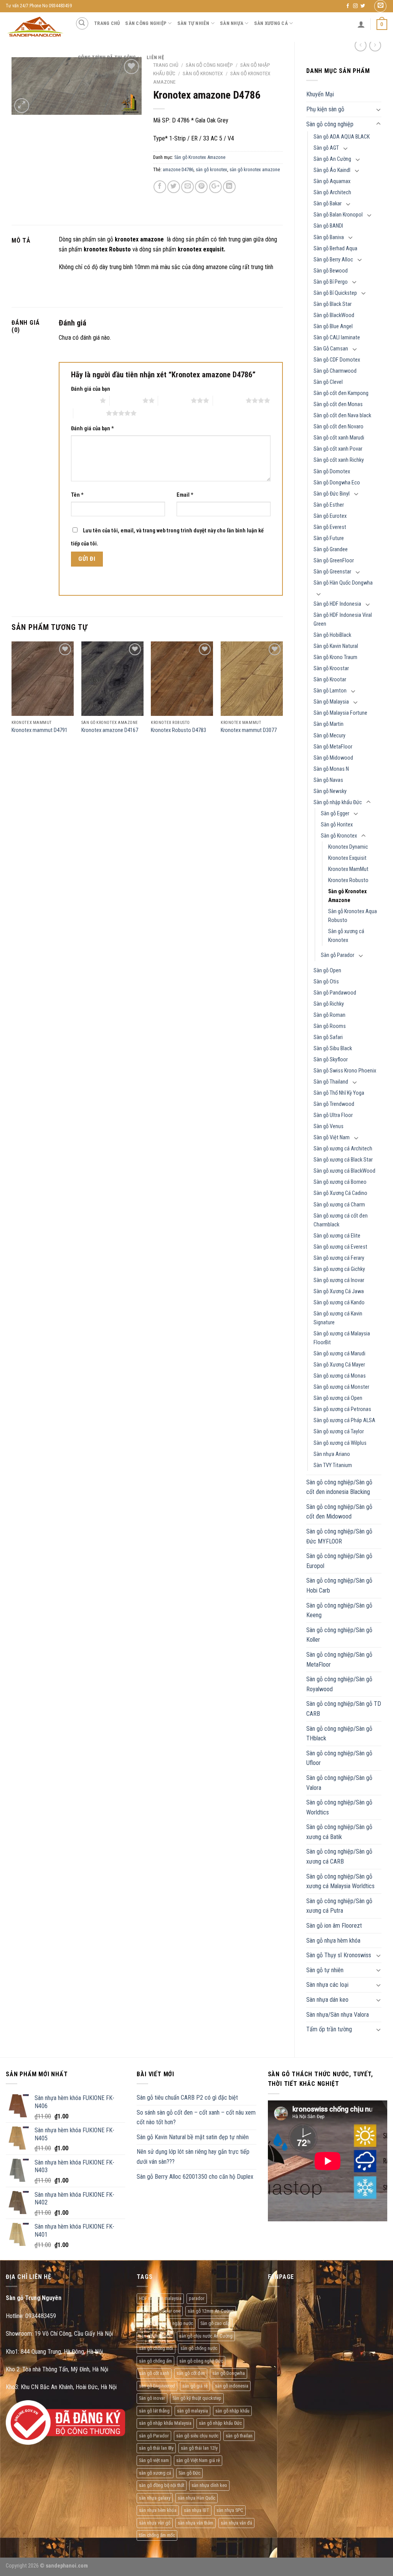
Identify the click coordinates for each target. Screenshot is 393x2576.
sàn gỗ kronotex (211, 169)
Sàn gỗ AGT (326, 148)
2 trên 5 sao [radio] (126, 400)
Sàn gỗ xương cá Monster (341, 1387)
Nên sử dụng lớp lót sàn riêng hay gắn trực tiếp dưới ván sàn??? (193, 2157)
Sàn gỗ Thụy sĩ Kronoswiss (339, 1955)
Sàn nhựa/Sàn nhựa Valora (338, 2015)
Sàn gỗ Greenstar (332, 572)
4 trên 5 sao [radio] (229, 400)
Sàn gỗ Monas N (331, 769)
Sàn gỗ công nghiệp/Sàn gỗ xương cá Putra (339, 1906)
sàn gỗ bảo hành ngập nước (166, 2323)
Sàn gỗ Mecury (329, 736)
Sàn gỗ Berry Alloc (333, 260)
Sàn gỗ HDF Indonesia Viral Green (343, 620)
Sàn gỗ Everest (330, 527)
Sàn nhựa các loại (327, 1985)
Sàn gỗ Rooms (330, 1026)
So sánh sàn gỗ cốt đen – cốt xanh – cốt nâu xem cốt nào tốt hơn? (196, 2117)
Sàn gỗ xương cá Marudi (339, 1354)
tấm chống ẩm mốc (157, 2535)
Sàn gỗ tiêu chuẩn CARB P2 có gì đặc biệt (187, 2098)
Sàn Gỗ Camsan (331, 349)
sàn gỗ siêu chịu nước (197, 2436)
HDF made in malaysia (160, 2298)
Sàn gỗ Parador (338, 955)
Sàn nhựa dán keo (327, 2000)
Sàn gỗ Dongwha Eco (337, 483)
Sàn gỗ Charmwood (335, 371)
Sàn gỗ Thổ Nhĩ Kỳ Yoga (339, 1093)
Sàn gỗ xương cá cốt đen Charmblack (341, 1220)
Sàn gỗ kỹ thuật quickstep (197, 2398)
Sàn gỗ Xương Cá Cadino (340, 1193)
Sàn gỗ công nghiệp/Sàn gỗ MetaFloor (339, 1660)
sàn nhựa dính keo (209, 2485)
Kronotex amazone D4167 (110, 730)
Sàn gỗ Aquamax (332, 181)
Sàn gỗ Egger (335, 814)
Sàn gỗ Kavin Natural (336, 646)
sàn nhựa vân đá (236, 2523)
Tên (77, 495)
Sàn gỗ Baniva (329, 237)
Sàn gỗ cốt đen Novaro (339, 427)
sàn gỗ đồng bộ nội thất (162, 2485)
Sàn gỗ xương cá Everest (340, 1247)
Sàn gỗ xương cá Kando (339, 1303)
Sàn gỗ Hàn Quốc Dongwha (343, 583)
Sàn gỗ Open (327, 971)
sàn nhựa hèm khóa (158, 2510)
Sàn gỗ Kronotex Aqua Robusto (353, 916)
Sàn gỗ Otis (326, 982)
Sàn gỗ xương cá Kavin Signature (338, 1318)
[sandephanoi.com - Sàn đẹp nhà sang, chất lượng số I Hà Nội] (35, 27)
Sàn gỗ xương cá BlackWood (344, 1171)
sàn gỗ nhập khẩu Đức (220, 2423)
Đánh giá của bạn (91, 389)
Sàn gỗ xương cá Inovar (339, 1280)
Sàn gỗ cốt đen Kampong (341, 393)
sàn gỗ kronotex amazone (255, 169)
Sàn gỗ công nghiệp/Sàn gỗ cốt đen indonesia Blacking (339, 1487)
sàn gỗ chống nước (199, 2348)
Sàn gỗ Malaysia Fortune (340, 713)
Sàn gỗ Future (329, 538)
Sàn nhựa (232, 23)
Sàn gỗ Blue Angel (333, 326)
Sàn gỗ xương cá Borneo (340, 1182)
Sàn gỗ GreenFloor (334, 561)
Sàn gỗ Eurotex (330, 516)
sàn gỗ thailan (239, 2436)
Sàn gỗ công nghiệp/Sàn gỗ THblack (339, 1734)
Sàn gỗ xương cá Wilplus (340, 1443)
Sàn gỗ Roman (329, 1015)
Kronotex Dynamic (348, 847)
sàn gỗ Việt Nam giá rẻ (198, 2460)
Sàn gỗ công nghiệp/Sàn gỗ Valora (339, 1783)
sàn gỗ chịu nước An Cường (206, 2336)
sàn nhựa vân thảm (196, 2523)
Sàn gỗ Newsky (330, 791)
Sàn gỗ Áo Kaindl (332, 170)
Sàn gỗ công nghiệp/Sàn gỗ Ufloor (339, 1758)
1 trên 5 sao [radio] (83, 400)
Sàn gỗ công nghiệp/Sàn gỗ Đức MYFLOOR (339, 1536)
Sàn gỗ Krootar (330, 680)
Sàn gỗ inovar (152, 2398)
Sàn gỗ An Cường (332, 159)
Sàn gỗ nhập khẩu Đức (338, 802)
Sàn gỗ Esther (329, 505)
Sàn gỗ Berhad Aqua (335, 249)
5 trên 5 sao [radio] (90, 413)
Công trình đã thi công (107, 57)
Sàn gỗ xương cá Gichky (339, 1269)
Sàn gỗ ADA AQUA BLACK (342, 137)
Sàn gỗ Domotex (332, 472)
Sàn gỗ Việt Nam (332, 1138)
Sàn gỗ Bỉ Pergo (331, 282)
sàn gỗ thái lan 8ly (156, 2448)
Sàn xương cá (271, 23)
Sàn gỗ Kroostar (331, 668)
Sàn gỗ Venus (329, 1126)
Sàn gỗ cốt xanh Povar (338, 449)
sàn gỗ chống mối (156, 2348)
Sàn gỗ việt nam (154, 2460)
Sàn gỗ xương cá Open (338, 1398)
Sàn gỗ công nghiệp (330, 124)
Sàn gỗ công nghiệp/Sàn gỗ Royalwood (339, 1684)
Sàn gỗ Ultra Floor (333, 1115)
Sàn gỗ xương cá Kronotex (346, 936)
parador (197, 2298)
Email (185, 495)
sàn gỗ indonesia (232, 2386)
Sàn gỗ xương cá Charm (339, 1205)
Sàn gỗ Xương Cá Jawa (339, 1291)
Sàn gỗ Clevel (328, 382)
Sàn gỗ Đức (189, 2473)
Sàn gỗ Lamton (330, 691)
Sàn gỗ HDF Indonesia (337, 604)
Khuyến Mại (320, 94)
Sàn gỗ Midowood (333, 758)
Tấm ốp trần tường (329, 2029)
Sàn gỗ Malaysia (331, 702)
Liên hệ (155, 57)
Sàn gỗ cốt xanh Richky (339, 460)
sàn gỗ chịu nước (155, 2336)
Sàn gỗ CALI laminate (337, 338)
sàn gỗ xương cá (155, 2473)
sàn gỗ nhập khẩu (232, 2411)
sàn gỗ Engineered (157, 2386)
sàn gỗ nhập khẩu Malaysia (165, 2423)
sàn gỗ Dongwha (229, 2373)
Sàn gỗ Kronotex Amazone (348, 896)
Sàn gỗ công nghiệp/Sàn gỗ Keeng (339, 1610)
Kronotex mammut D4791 (40, 730)
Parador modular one (160, 2311)
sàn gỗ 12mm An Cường (211, 2311)
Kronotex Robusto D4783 (178, 730)
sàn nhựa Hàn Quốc (196, 2498)
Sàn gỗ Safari (328, 1037)
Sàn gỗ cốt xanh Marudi (339, 438)
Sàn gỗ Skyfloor (331, 1060)
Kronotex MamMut (348, 869)
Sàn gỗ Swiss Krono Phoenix (345, 1071)
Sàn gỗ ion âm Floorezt (334, 1926)
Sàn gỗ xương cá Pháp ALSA (344, 1420)
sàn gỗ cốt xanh (154, 2373)
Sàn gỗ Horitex (337, 825)
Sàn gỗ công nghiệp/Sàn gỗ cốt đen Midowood (339, 1512)
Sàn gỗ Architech (332, 192)
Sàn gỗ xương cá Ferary (339, 1258)
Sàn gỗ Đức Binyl (332, 494)
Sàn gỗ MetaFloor (333, 747)
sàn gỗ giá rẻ (195, 2386)
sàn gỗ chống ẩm (155, 2361)
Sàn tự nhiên (193, 23)
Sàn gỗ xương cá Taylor (339, 1432)
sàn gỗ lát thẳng (154, 2411)
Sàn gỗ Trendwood (334, 1104)
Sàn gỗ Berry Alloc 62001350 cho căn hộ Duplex (195, 2177)
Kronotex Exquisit (347, 858)
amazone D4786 (178, 169)
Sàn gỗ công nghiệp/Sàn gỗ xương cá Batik (339, 1832)
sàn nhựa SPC (230, 2510)
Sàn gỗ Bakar (328, 204)
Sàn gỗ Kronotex (339, 836)
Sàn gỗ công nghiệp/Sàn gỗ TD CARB (344, 1709)
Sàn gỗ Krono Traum (335, 657)
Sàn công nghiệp (146, 23)
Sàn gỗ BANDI (328, 226)
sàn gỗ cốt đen (191, 2373)
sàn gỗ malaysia (192, 2411)
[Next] (282, 698)
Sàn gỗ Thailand (331, 1082)
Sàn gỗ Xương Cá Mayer (339, 1365)
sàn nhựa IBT (196, 2510)
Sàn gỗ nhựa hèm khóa (333, 1941)
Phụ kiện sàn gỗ (325, 109)
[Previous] (12, 698)
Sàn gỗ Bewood (331, 271)
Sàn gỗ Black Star (333, 304)
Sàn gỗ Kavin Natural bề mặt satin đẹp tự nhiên (193, 2137)
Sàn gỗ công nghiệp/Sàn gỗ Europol (339, 1561)
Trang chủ (107, 23)
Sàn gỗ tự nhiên (325, 1970)
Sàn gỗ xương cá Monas (340, 1376)
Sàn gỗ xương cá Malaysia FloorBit (342, 1338)
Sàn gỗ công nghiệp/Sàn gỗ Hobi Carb (339, 1585)
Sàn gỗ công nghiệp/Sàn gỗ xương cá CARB (339, 1856)
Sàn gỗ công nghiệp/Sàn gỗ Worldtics (339, 1807)
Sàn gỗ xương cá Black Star (343, 1160)
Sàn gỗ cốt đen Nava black (342, 416)
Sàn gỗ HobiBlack (332, 635)
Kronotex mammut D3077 (249, 730)
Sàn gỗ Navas (328, 780)
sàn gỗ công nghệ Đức (201, 2361)
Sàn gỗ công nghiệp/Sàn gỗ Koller (339, 1635)
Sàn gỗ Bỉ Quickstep (335, 293)
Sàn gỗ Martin (329, 724)
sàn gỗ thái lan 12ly (199, 2448)
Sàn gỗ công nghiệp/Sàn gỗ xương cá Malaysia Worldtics (340, 1881)
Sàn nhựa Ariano (332, 1454)
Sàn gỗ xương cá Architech (343, 1149)
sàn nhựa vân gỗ (155, 2523)
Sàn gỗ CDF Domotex (337, 360)
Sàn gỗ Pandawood (335, 993)
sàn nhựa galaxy (155, 2498)
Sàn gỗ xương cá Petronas (342, 1409)
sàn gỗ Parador (154, 2436)
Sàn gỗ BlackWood (334, 315)
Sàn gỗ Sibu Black (333, 1048)
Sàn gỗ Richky (329, 1004)
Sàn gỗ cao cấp (215, 2323)
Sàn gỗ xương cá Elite (337, 1236)
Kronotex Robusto (348, 880)
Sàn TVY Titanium (333, 1465)
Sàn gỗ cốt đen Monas (338, 404)
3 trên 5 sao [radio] (174, 400)
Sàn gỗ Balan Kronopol (338, 215)
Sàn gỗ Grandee (331, 549)
